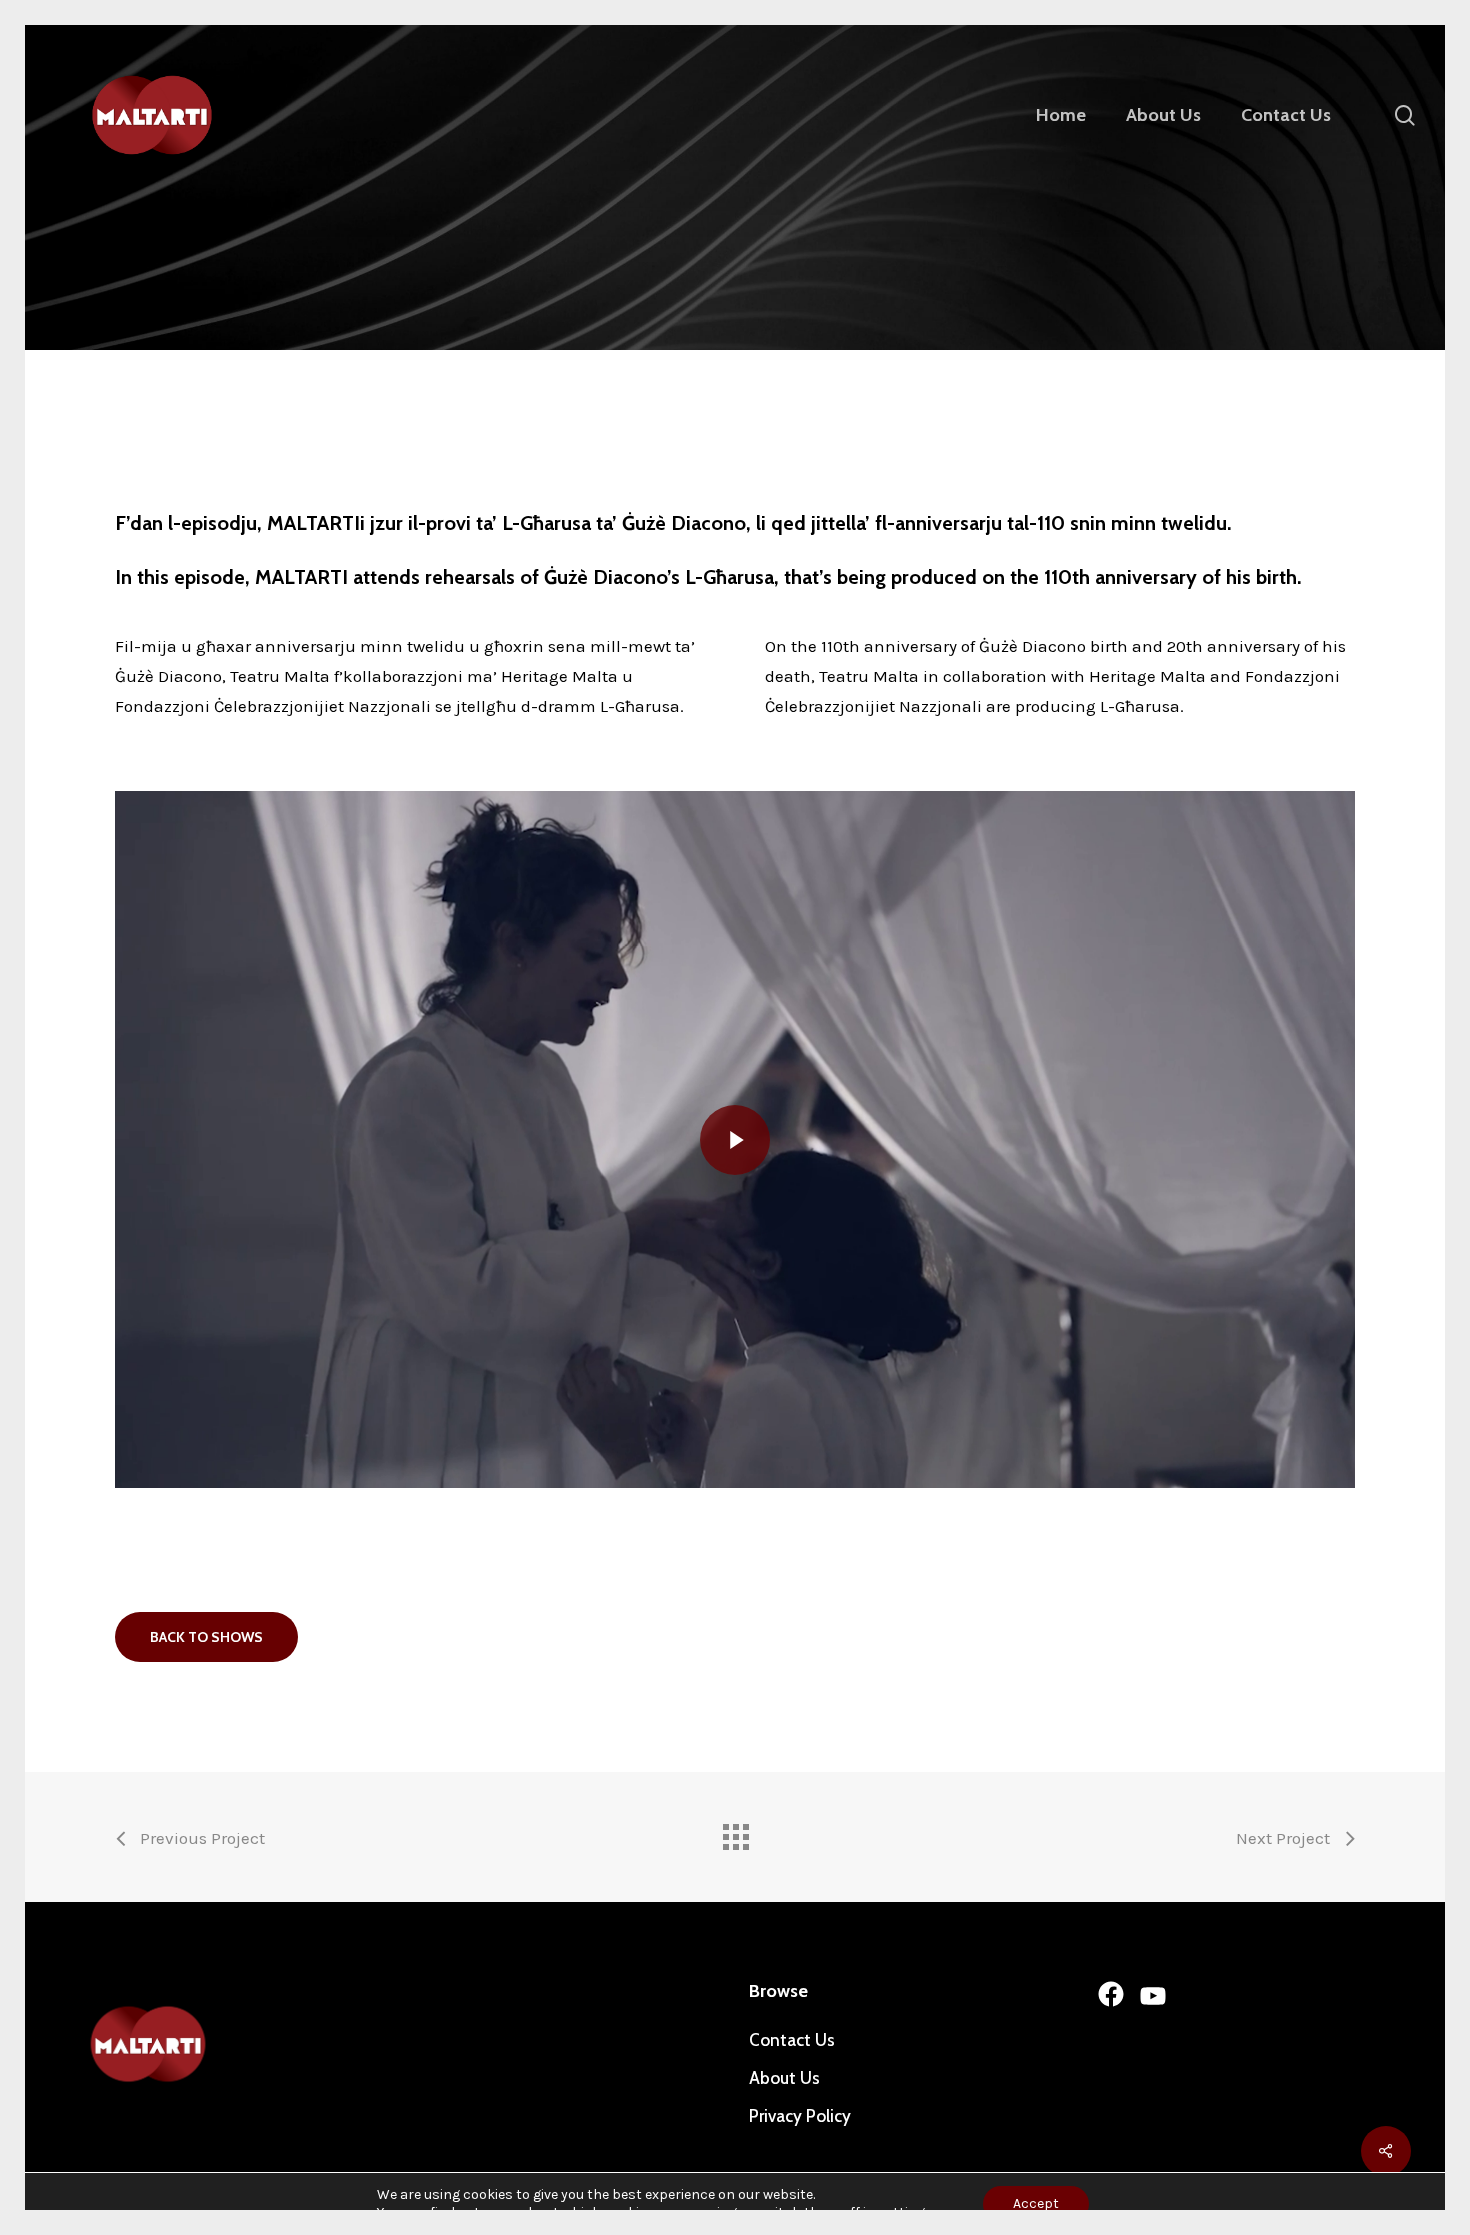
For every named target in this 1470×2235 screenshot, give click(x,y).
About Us (784, 2078)
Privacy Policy (800, 2116)
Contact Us (792, 2040)
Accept (1036, 2203)
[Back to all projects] (735, 1832)
